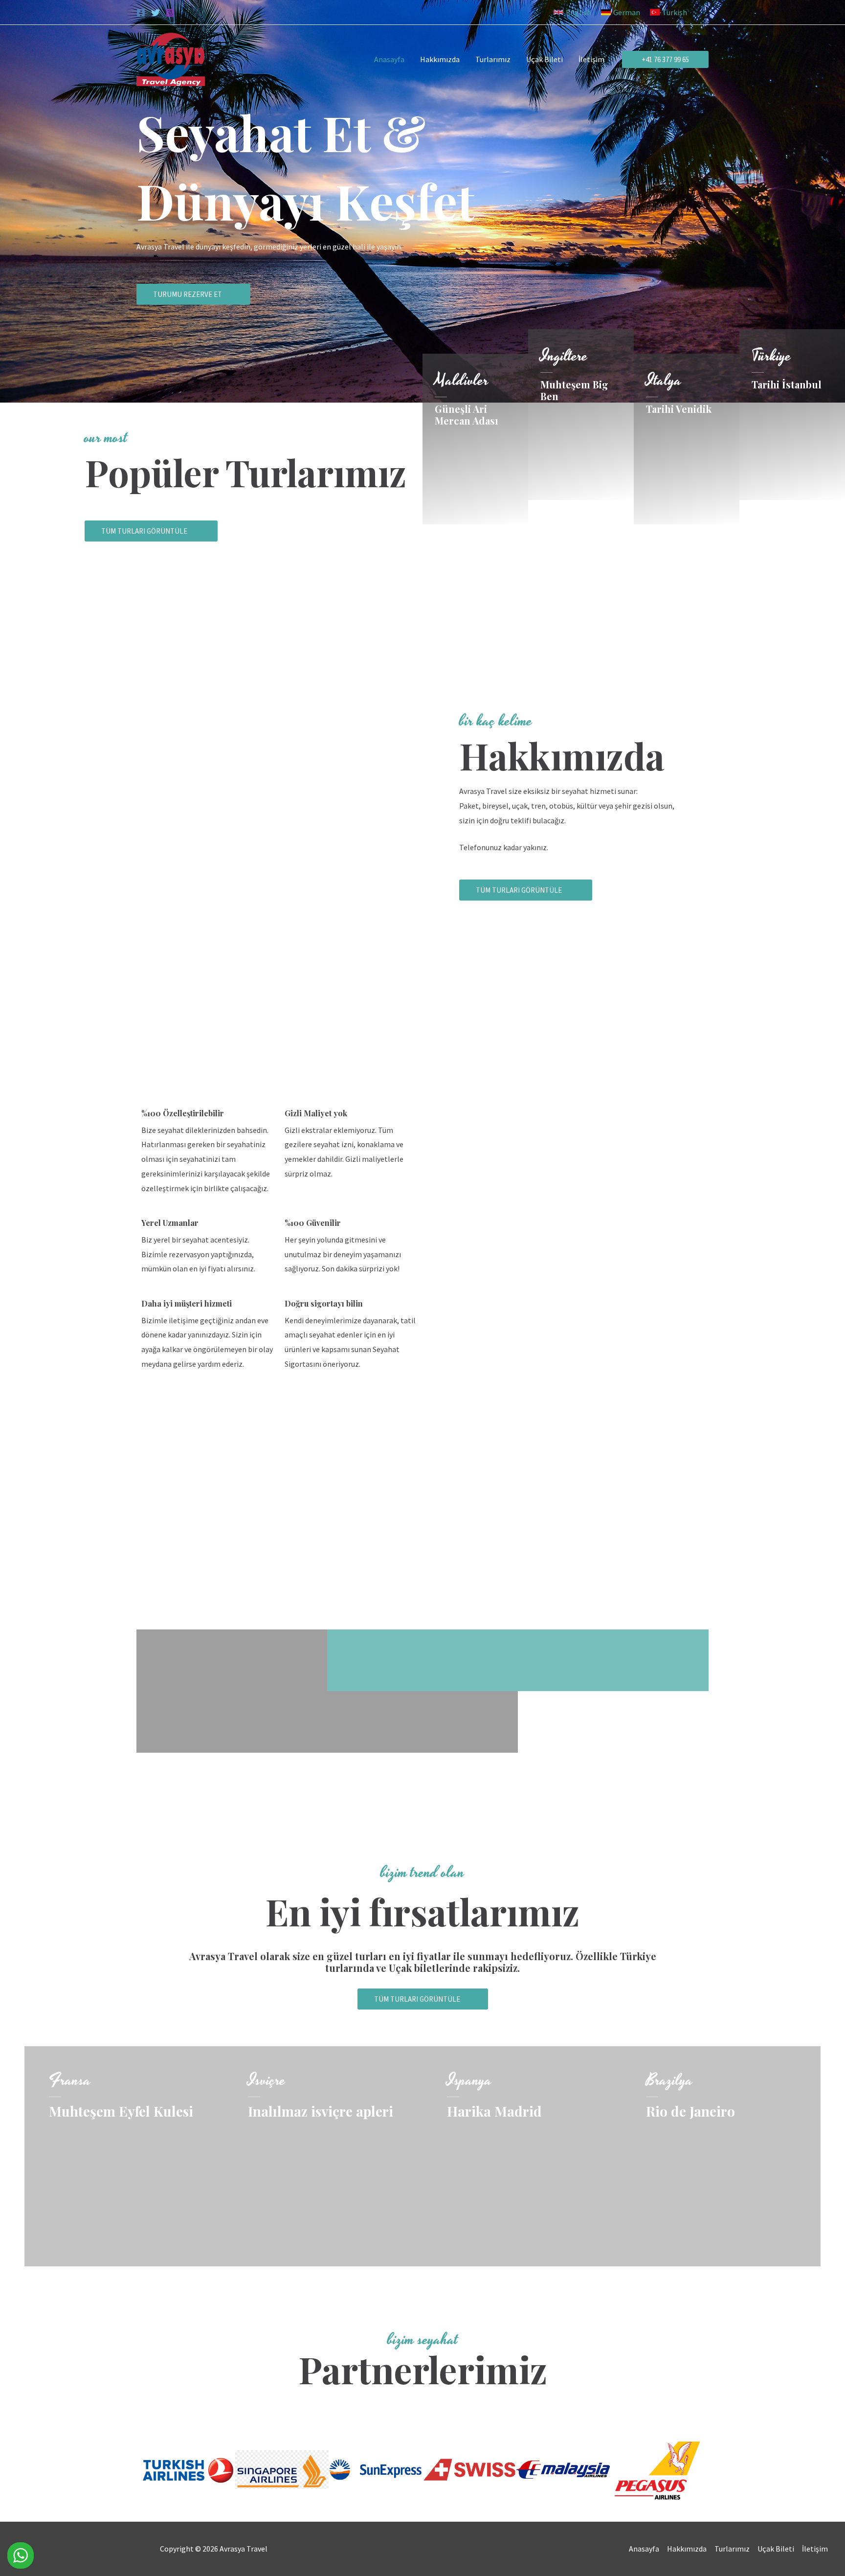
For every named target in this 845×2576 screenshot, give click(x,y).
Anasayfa (644, 2549)
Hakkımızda (687, 2549)
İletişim (815, 2549)
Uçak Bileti (776, 2549)
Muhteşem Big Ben (574, 390)
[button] (572, 12)
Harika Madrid (494, 2111)
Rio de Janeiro (690, 2111)
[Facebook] (141, 13)
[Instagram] (170, 13)
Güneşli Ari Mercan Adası (467, 415)
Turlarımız (732, 2549)
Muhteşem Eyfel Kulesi (121, 2111)
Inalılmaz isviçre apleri (321, 2111)
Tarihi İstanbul (787, 384)
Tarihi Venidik (679, 409)
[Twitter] (156, 13)
